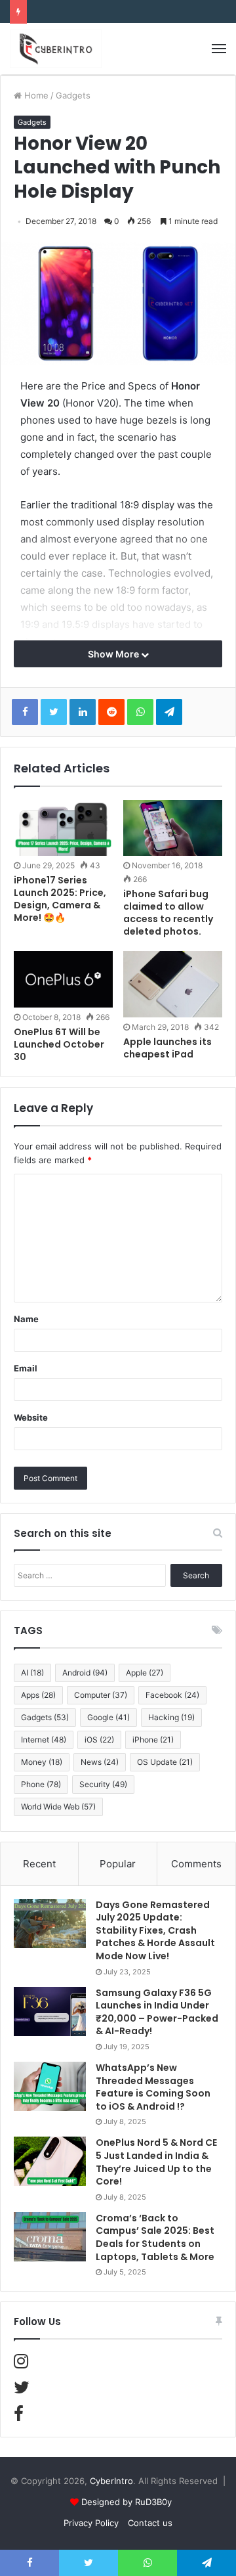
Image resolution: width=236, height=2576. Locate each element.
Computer (101, 1695)
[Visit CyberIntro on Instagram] (21, 2364)
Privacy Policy (91, 2523)
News (100, 1762)
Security (103, 1784)
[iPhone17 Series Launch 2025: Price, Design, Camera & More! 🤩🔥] (63, 828)
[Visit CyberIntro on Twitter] (22, 2390)
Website (31, 1417)
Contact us (150, 2523)
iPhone (153, 1740)
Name (26, 1319)
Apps (38, 1695)
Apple (145, 1673)
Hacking (171, 1717)
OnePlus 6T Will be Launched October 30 (59, 1044)
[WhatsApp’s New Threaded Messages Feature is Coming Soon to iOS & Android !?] (50, 2086)
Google (108, 1717)
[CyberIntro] (56, 49)
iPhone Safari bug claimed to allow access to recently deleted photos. (168, 913)
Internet (44, 1740)
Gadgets (73, 95)
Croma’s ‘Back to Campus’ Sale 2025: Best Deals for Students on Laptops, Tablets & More (155, 2237)
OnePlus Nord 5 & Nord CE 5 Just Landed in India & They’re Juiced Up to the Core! (156, 2162)
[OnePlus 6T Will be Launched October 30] (63, 979)
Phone (41, 1784)
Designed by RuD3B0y (127, 2502)
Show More (114, 654)
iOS (99, 1740)
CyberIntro (111, 2481)
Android (85, 1673)
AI (32, 1673)
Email (26, 1368)
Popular (118, 1864)
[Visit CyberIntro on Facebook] (19, 2416)
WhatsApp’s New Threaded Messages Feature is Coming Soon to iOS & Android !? (153, 2087)
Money (42, 1762)
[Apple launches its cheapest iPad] (173, 984)
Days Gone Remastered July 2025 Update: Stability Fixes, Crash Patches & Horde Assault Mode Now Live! (155, 1930)
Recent (39, 1864)
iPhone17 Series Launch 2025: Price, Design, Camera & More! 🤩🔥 (60, 899)
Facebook (172, 1695)
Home (35, 95)
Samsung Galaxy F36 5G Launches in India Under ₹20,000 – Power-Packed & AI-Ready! (157, 2012)
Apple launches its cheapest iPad (167, 1048)
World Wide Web (58, 1807)
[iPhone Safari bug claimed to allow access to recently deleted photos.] (173, 828)
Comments (196, 1864)
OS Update (165, 1762)
